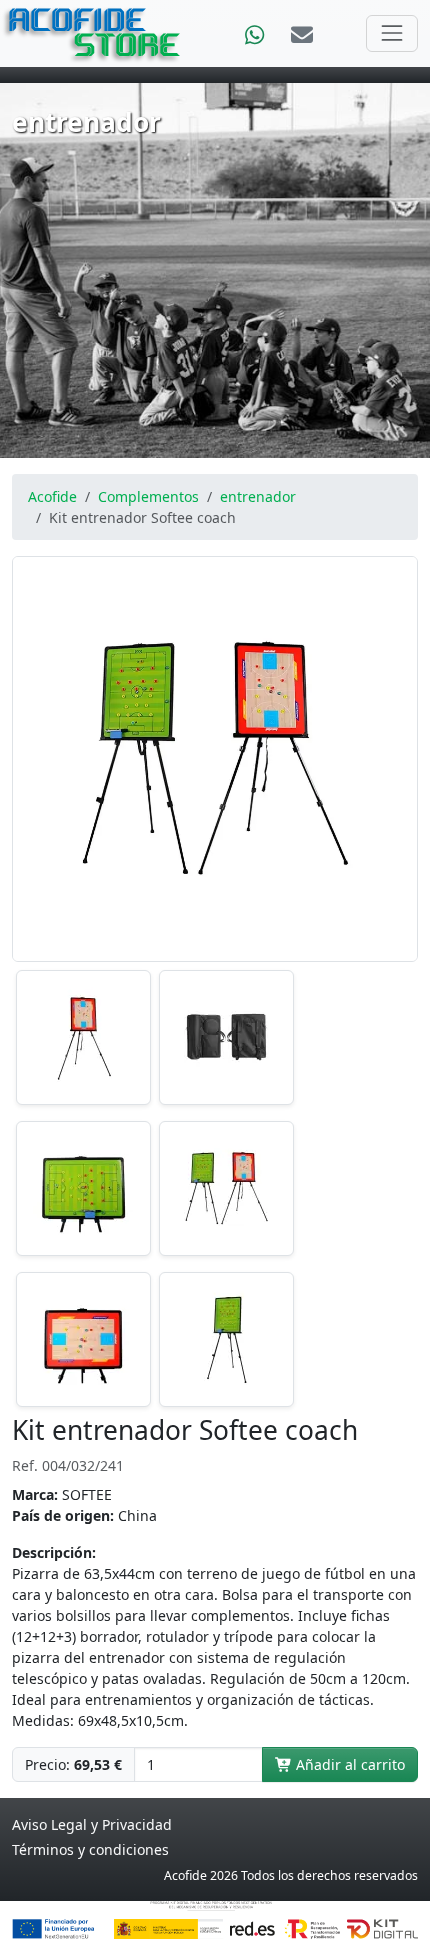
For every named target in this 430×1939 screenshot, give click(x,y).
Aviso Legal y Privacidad (92, 1824)
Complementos (148, 496)
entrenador (258, 496)
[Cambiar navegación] (392, 33)
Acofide (52, 496)
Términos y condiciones (90, 1849)
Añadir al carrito (348, 1764)
